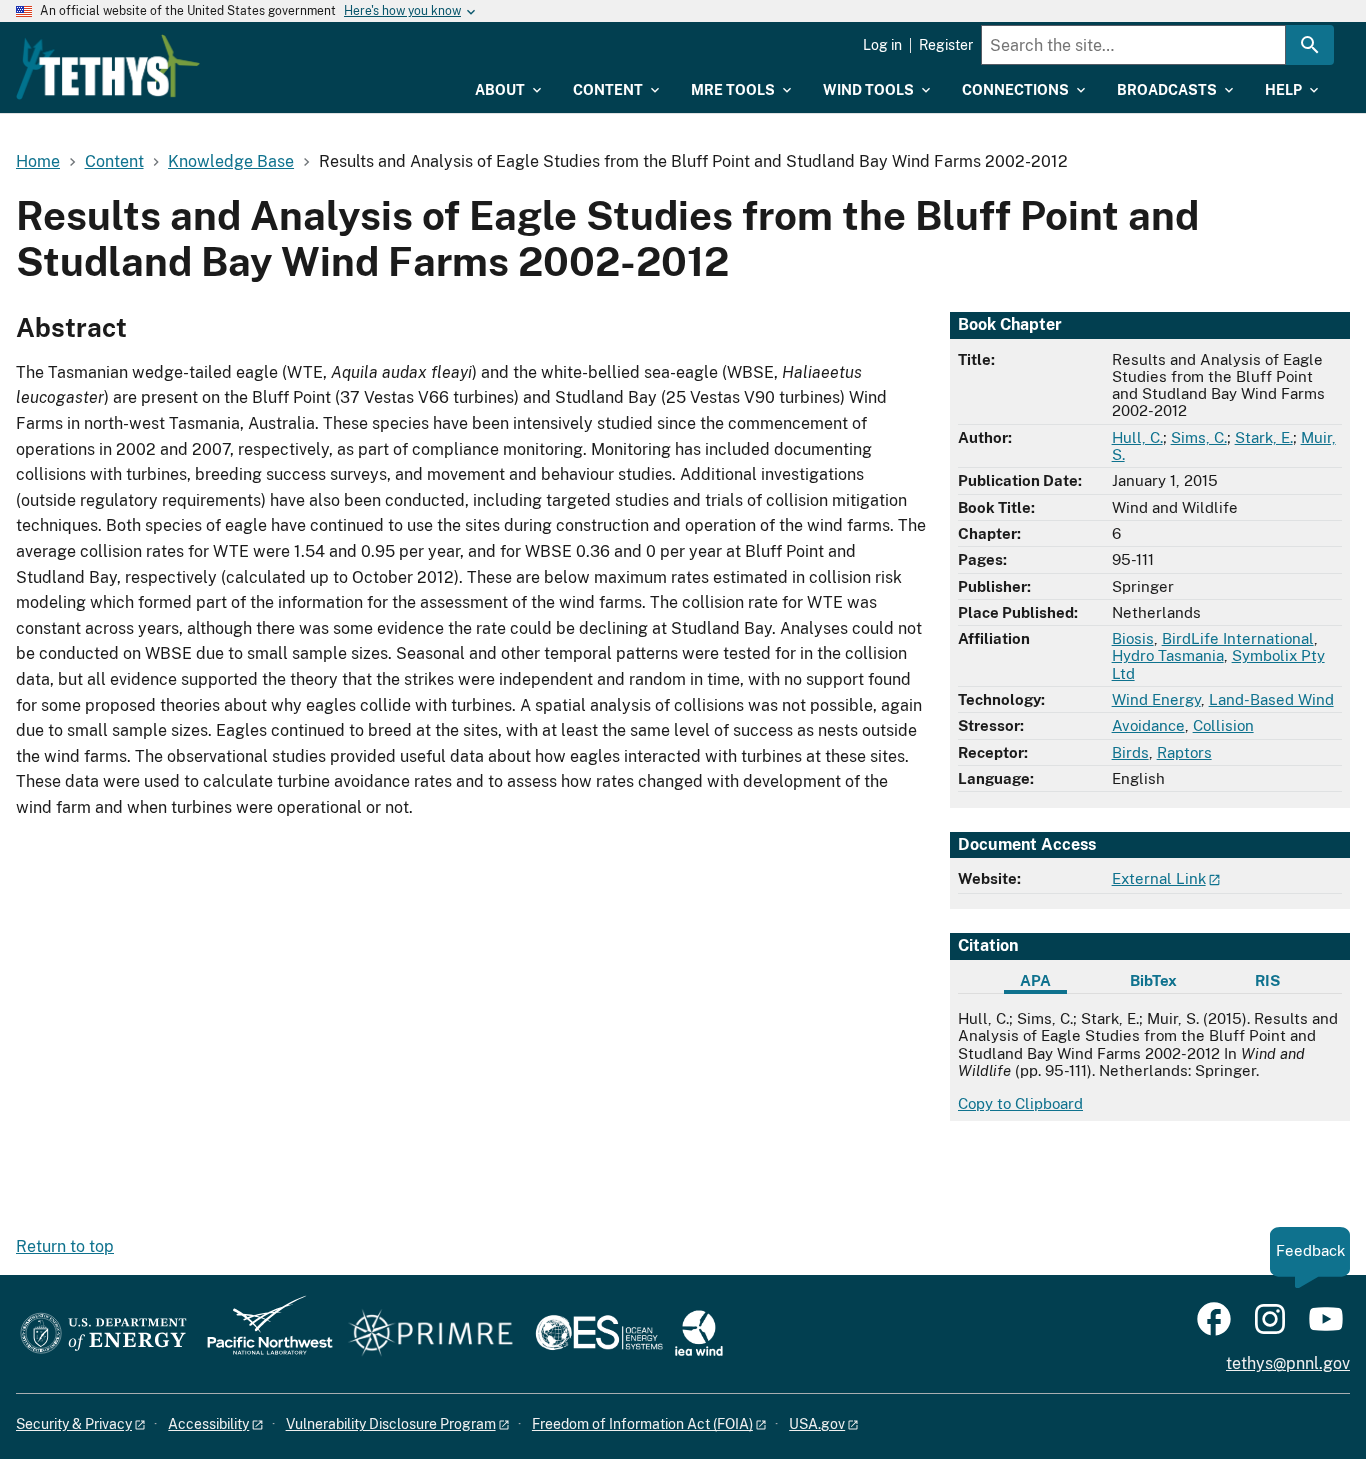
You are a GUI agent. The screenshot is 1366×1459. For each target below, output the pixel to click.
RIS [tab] (1267, 980)
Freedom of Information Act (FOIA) (642, 1424)
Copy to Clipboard (1020, 1103)
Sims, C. (1199, 437)
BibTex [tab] (1153, 980)
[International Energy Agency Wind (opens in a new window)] (699, 1334)
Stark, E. (1264, 437)
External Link (1159, 878)
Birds (1130, 752)
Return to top (65, 1246)
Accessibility (208, 1424)
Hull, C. (1137, 437)
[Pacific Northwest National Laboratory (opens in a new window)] (262, 1334)
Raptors (1184, 752)
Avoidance (1148, 725)
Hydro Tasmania (1168, 655)
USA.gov (817, 1424)
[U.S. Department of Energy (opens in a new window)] (103, 1334)
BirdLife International (1238, 638)
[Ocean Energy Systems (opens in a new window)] (600, 1334)
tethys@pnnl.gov (1288, 1363)
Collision (1223, 725)
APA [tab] (1035, 980)
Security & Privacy (74, 1424)
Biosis (1133, 638)
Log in (882, 45)
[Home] (108, 67)
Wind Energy (1156, 699)
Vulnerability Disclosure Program (391, 1424)
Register (946, 45)
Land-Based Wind (1271, 699)
